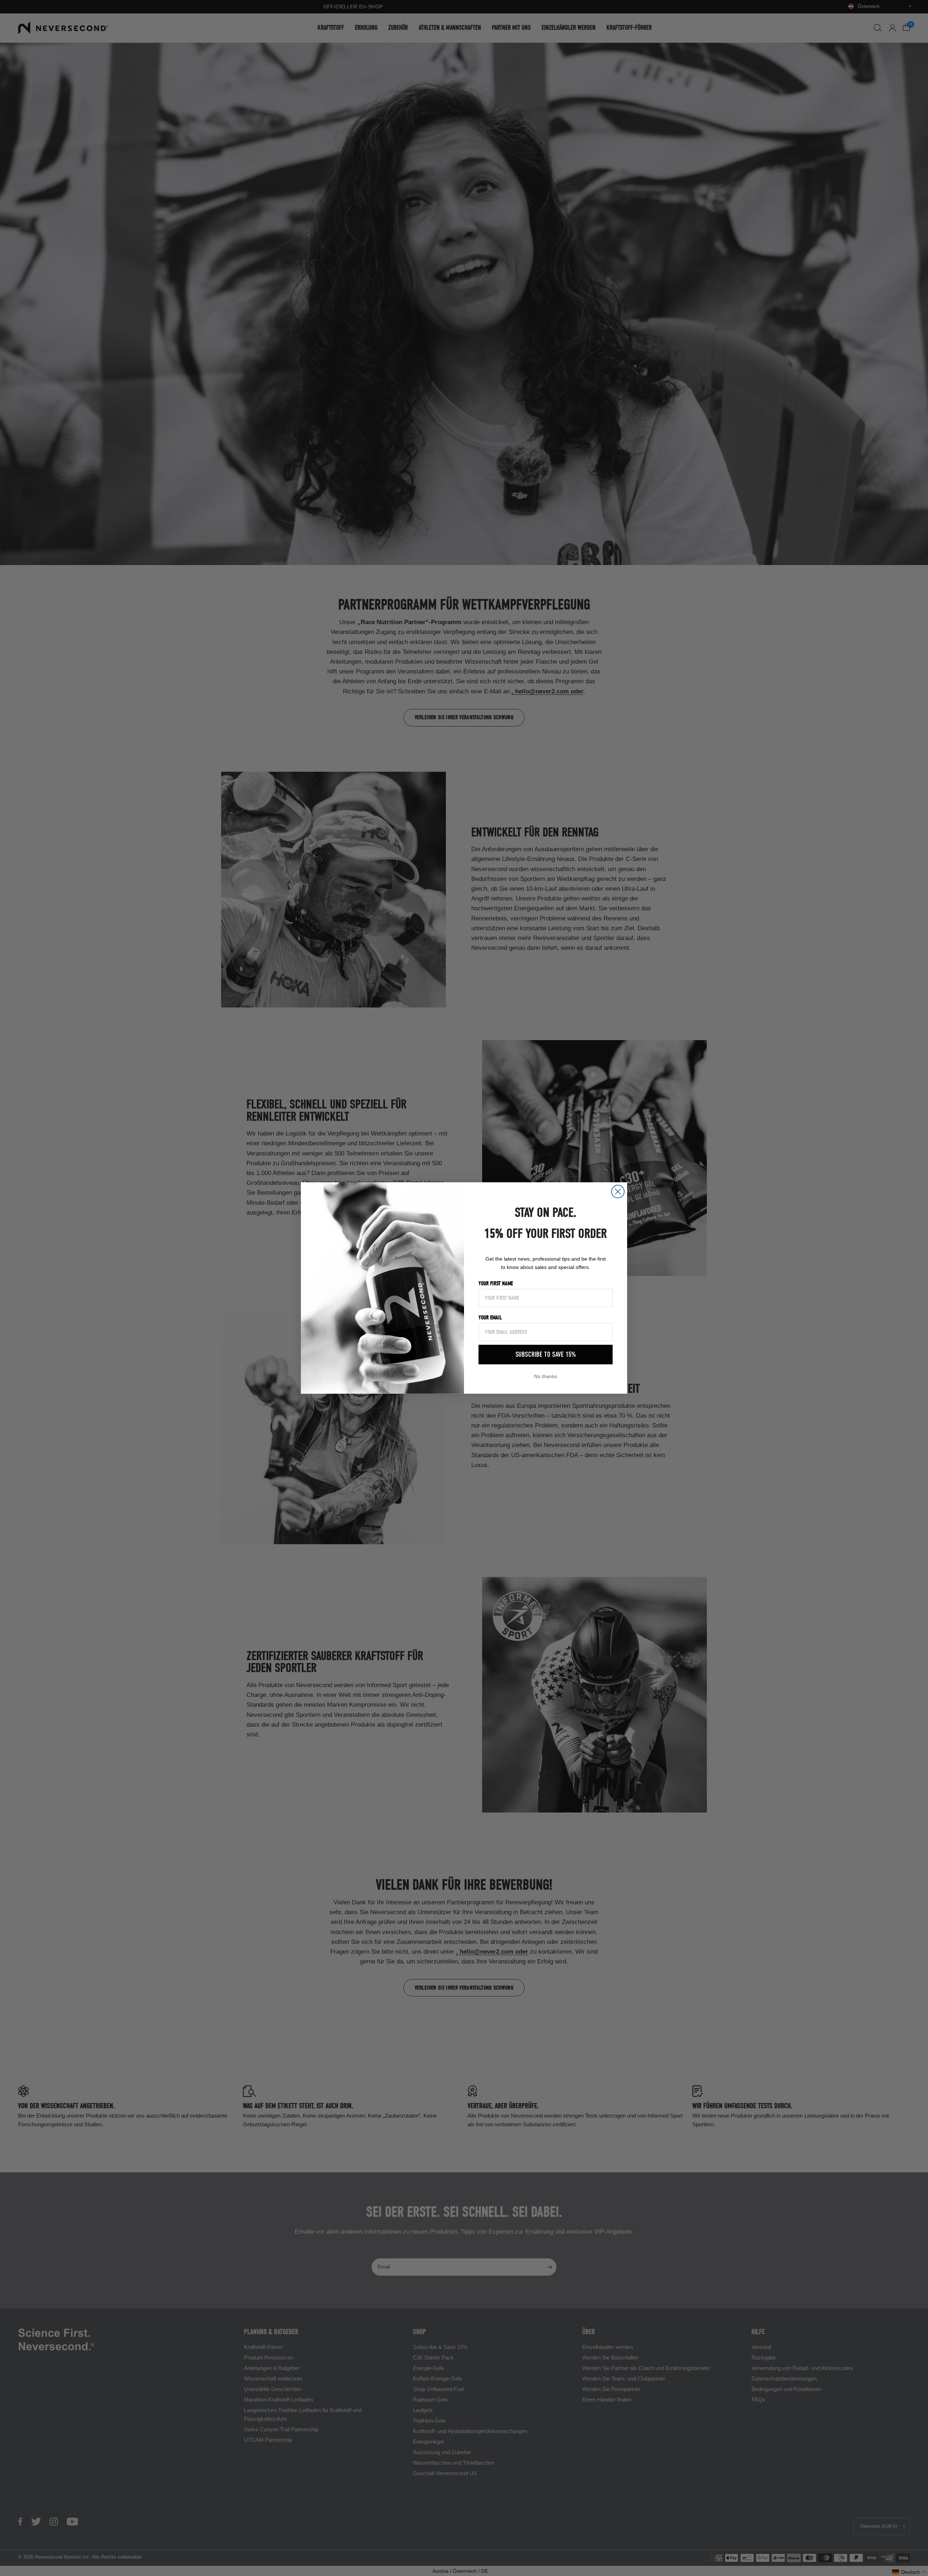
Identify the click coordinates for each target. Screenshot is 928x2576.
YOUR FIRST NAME (496, 1283)
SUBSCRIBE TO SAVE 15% (546, 1354)
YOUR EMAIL (490, 1318)
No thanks (546, 1376)
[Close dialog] (618, 1192)
